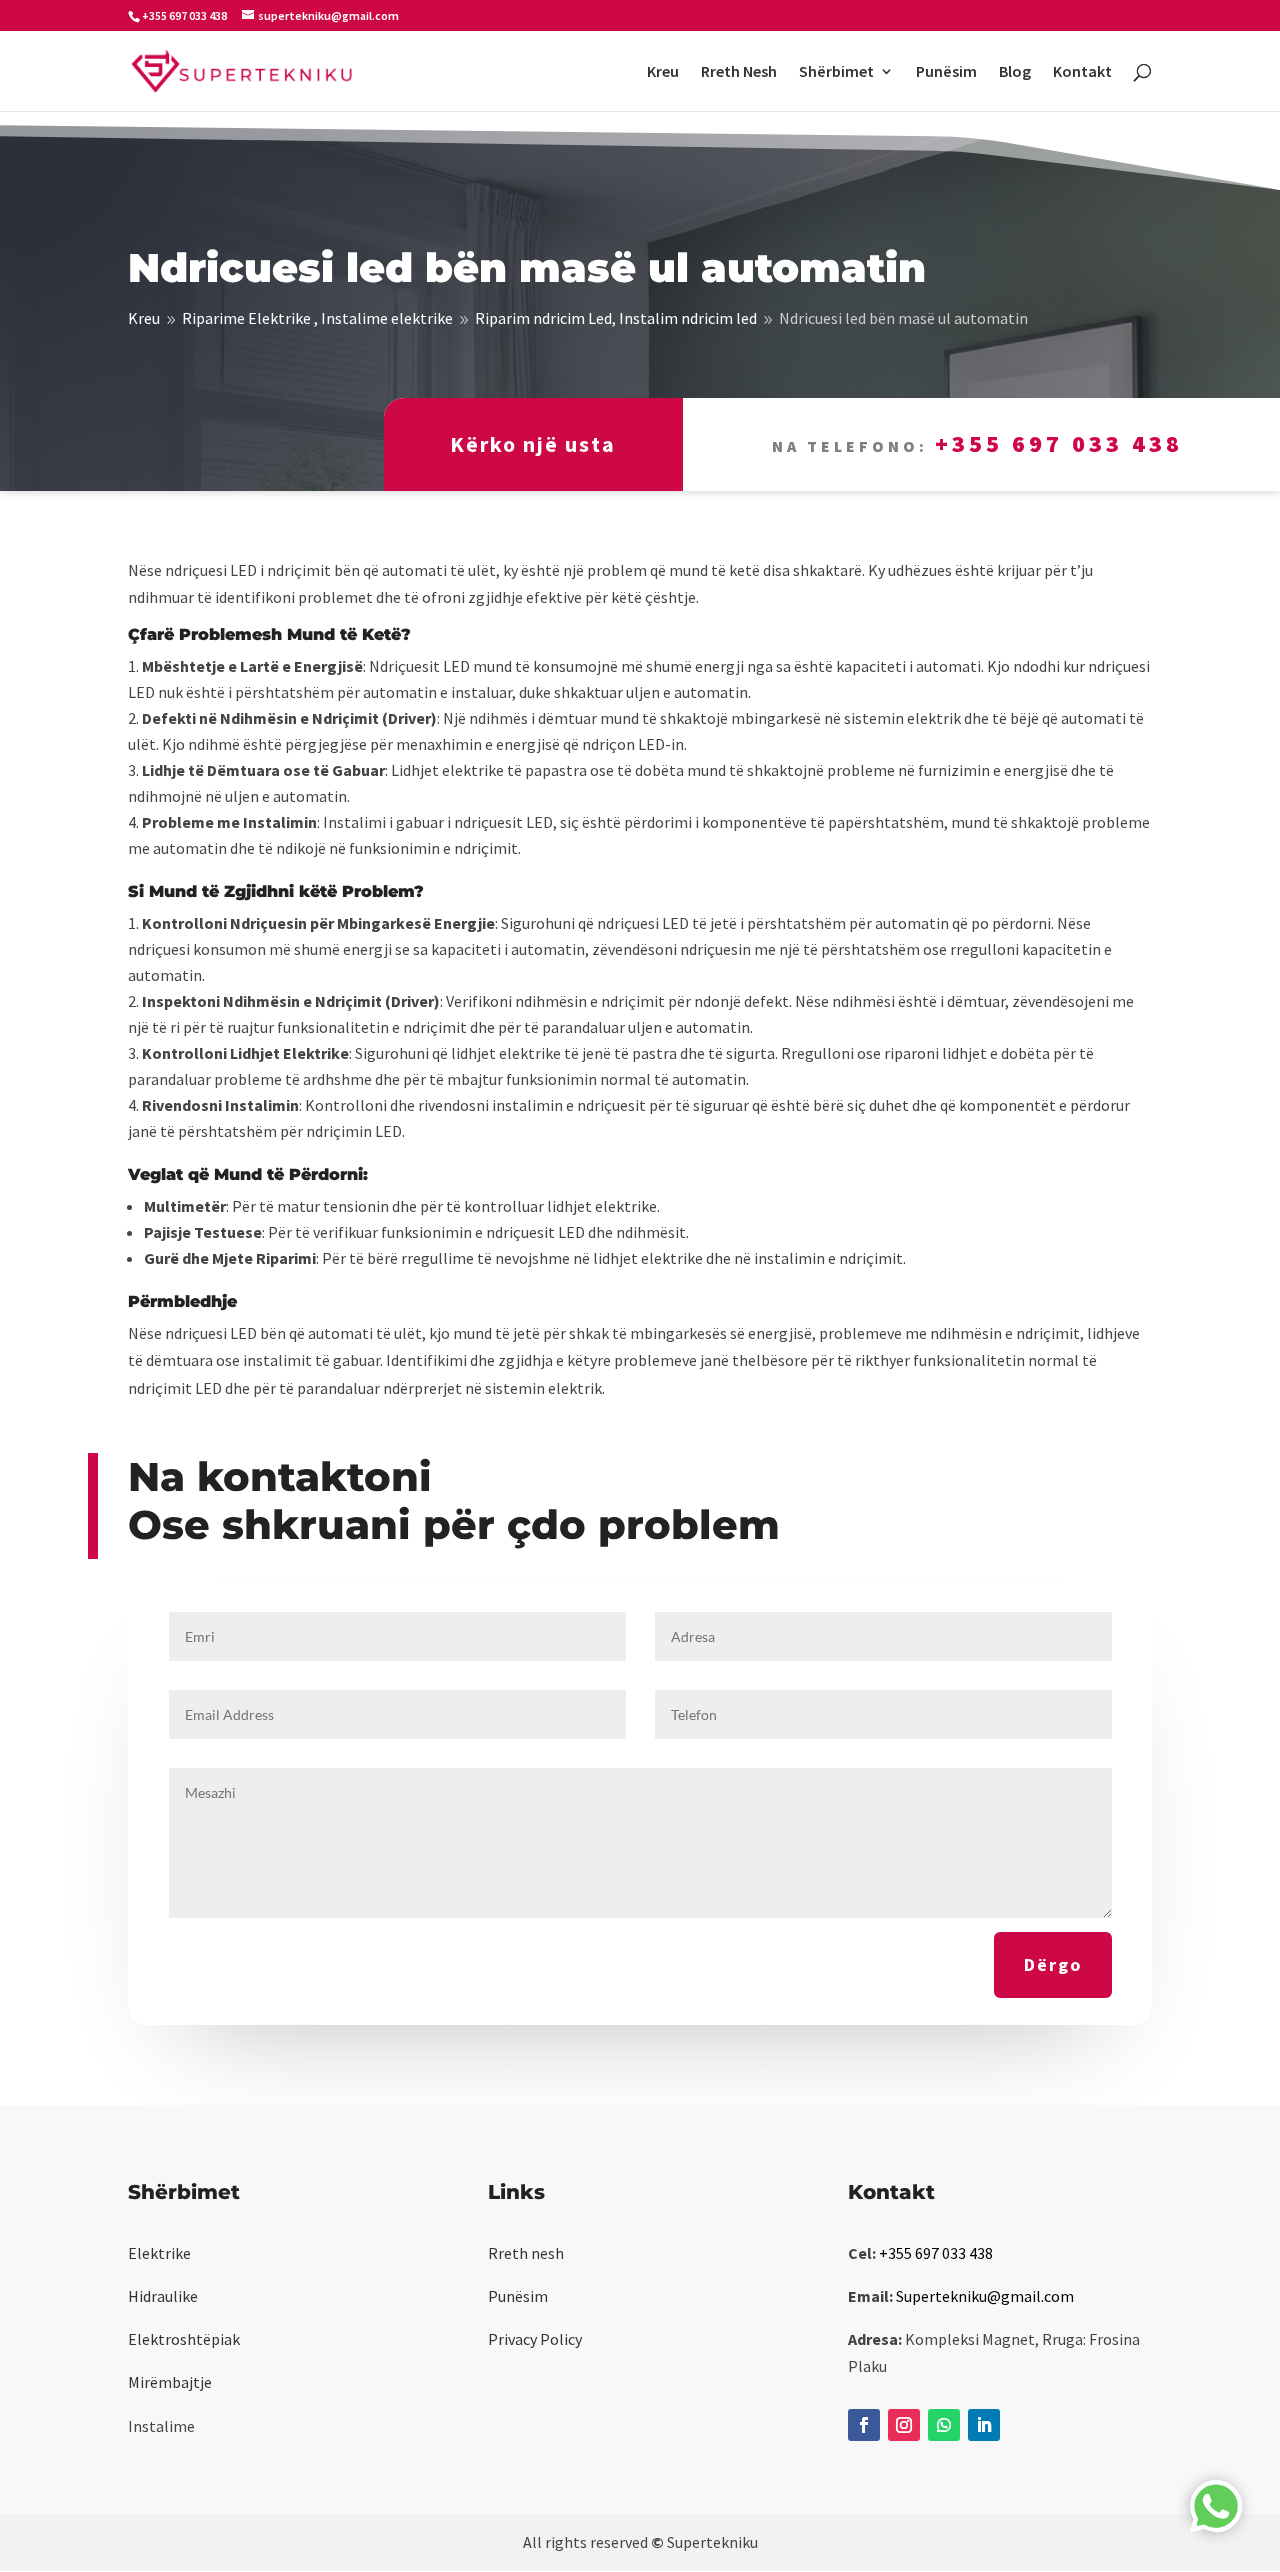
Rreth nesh (526, 2253)
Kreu (663, 72)
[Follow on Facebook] (864, 2425)
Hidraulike (163, 2296)
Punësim (946, 72)
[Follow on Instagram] (904, 2425)
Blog (1015, 72)
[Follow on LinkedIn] (984, 2425)
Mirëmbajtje (170, 2382)
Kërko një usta (533, 444)
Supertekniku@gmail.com (985, 2296)
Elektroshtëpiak (184, 2339)
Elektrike (159, 2253)
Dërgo (1053, 1964)
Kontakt (1082, 72)
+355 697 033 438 (1059, 443)
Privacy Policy (535, 2339)
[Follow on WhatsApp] (944, 2425)
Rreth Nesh (739, 72)
